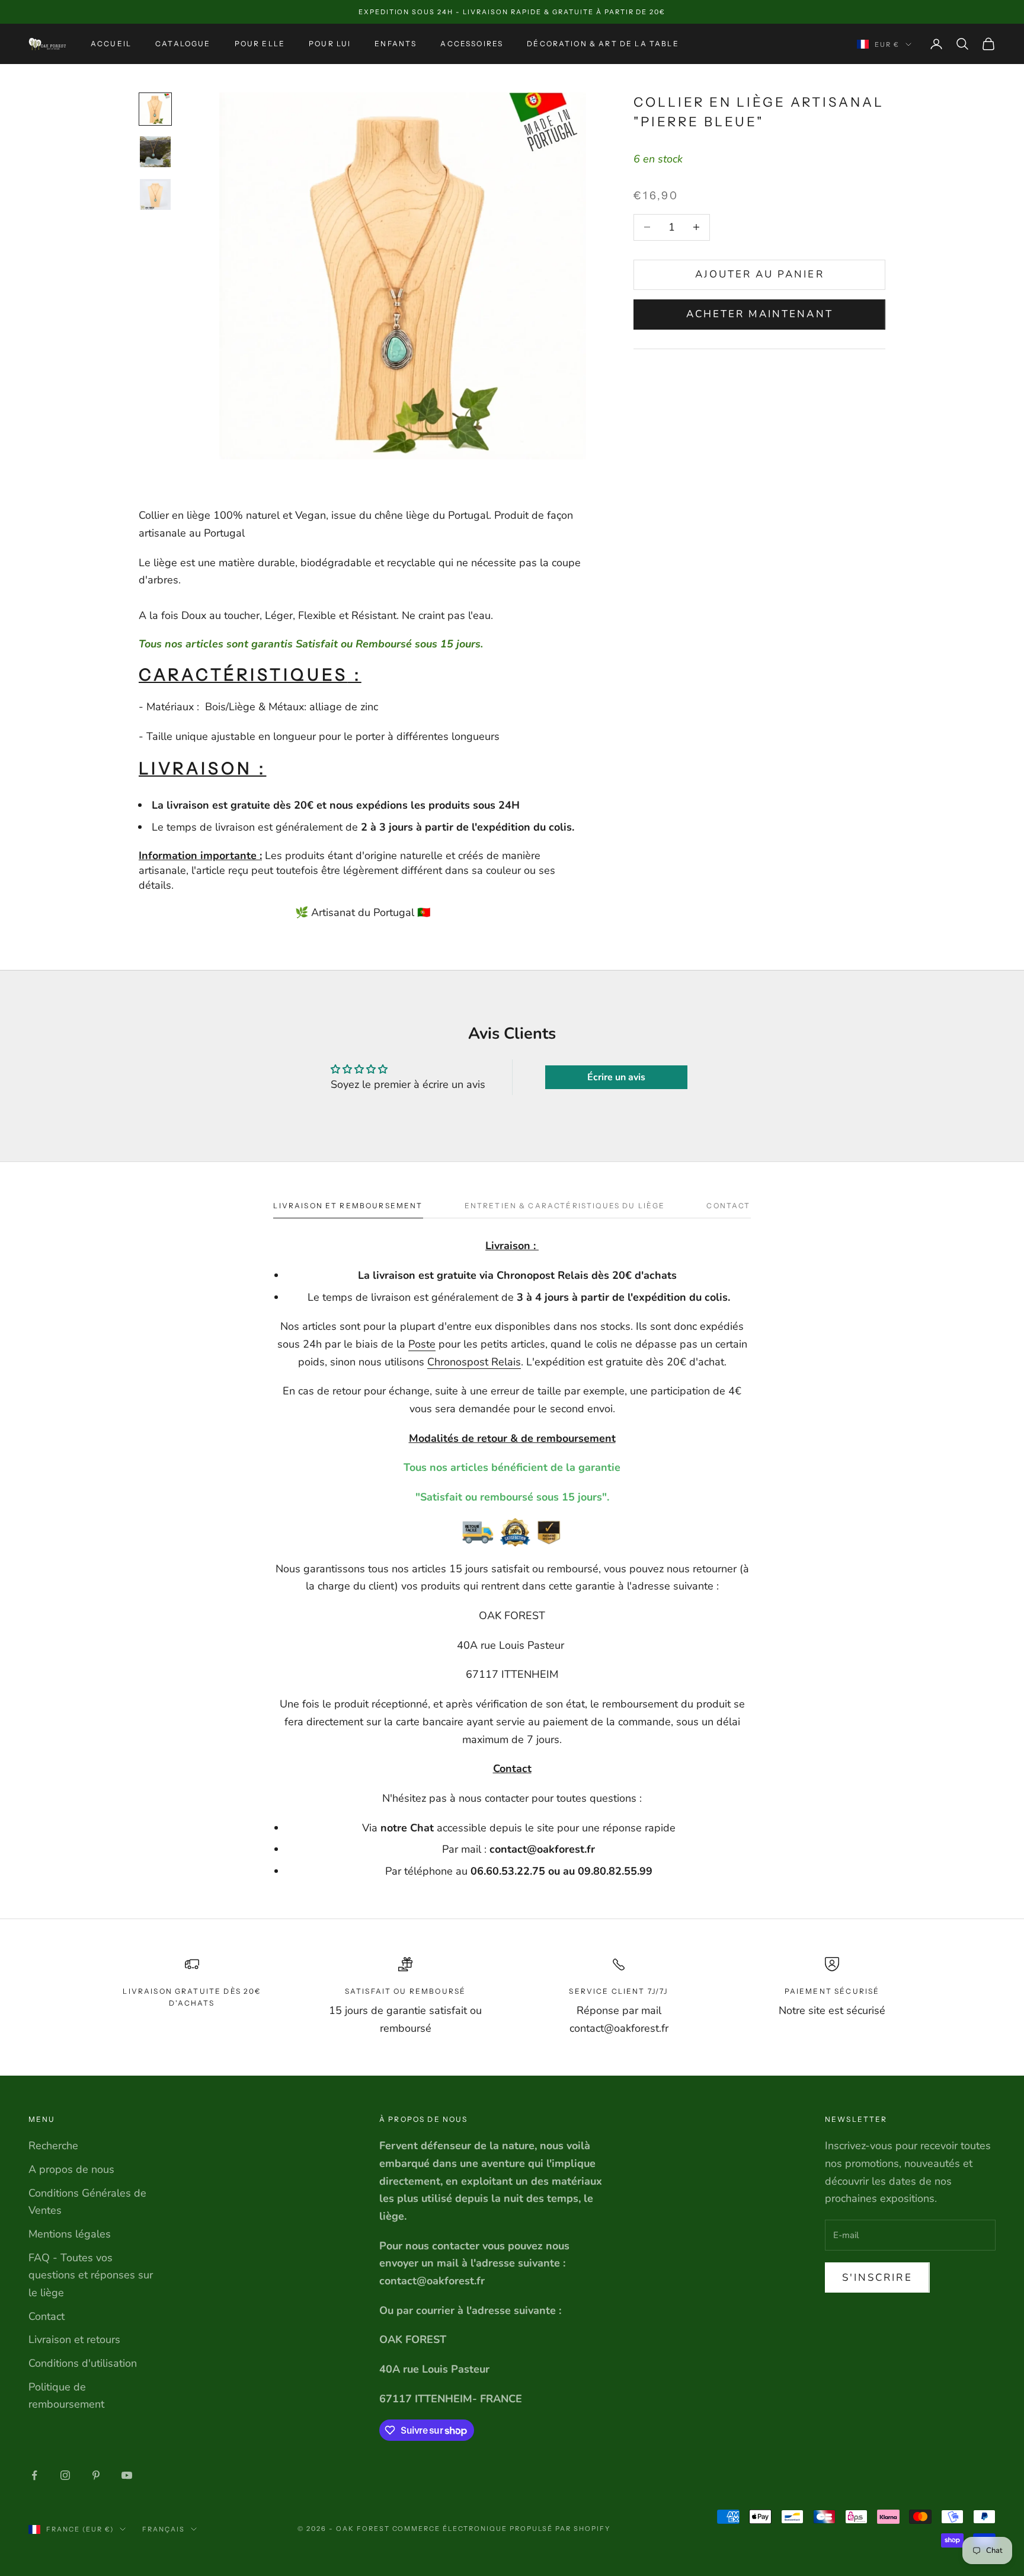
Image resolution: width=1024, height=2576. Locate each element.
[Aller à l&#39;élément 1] (155, 109)
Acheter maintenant (760, 314)
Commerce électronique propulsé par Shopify (501, 2529)
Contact (47, 2316)
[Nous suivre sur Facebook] (34, 2475)
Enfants (396, 44)
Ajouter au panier (760, 274)
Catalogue (183, 44)
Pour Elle (260, 44)
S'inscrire (877, 2277)
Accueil (111, 44)
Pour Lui (330, 44)
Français (164, 2529)
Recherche (53, 2146)
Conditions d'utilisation (83, 2363)
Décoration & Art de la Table (603, 44)
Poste (422, 1344)
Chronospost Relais (474, 1362)
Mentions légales (70, 2234)
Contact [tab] (728, 1206)
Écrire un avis (616, 1077)
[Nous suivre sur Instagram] (65, 2475)
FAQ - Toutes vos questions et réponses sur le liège (91, 2275)
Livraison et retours (74, 2339)
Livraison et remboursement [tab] (348, 1206)
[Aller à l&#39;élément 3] (155, 194)
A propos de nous (71, 2169)
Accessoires (472, 44)
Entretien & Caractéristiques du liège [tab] (565, 1206)
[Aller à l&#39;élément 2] (155, 152)
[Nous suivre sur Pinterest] (96, 2475)
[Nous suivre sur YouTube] (127, 2475)
